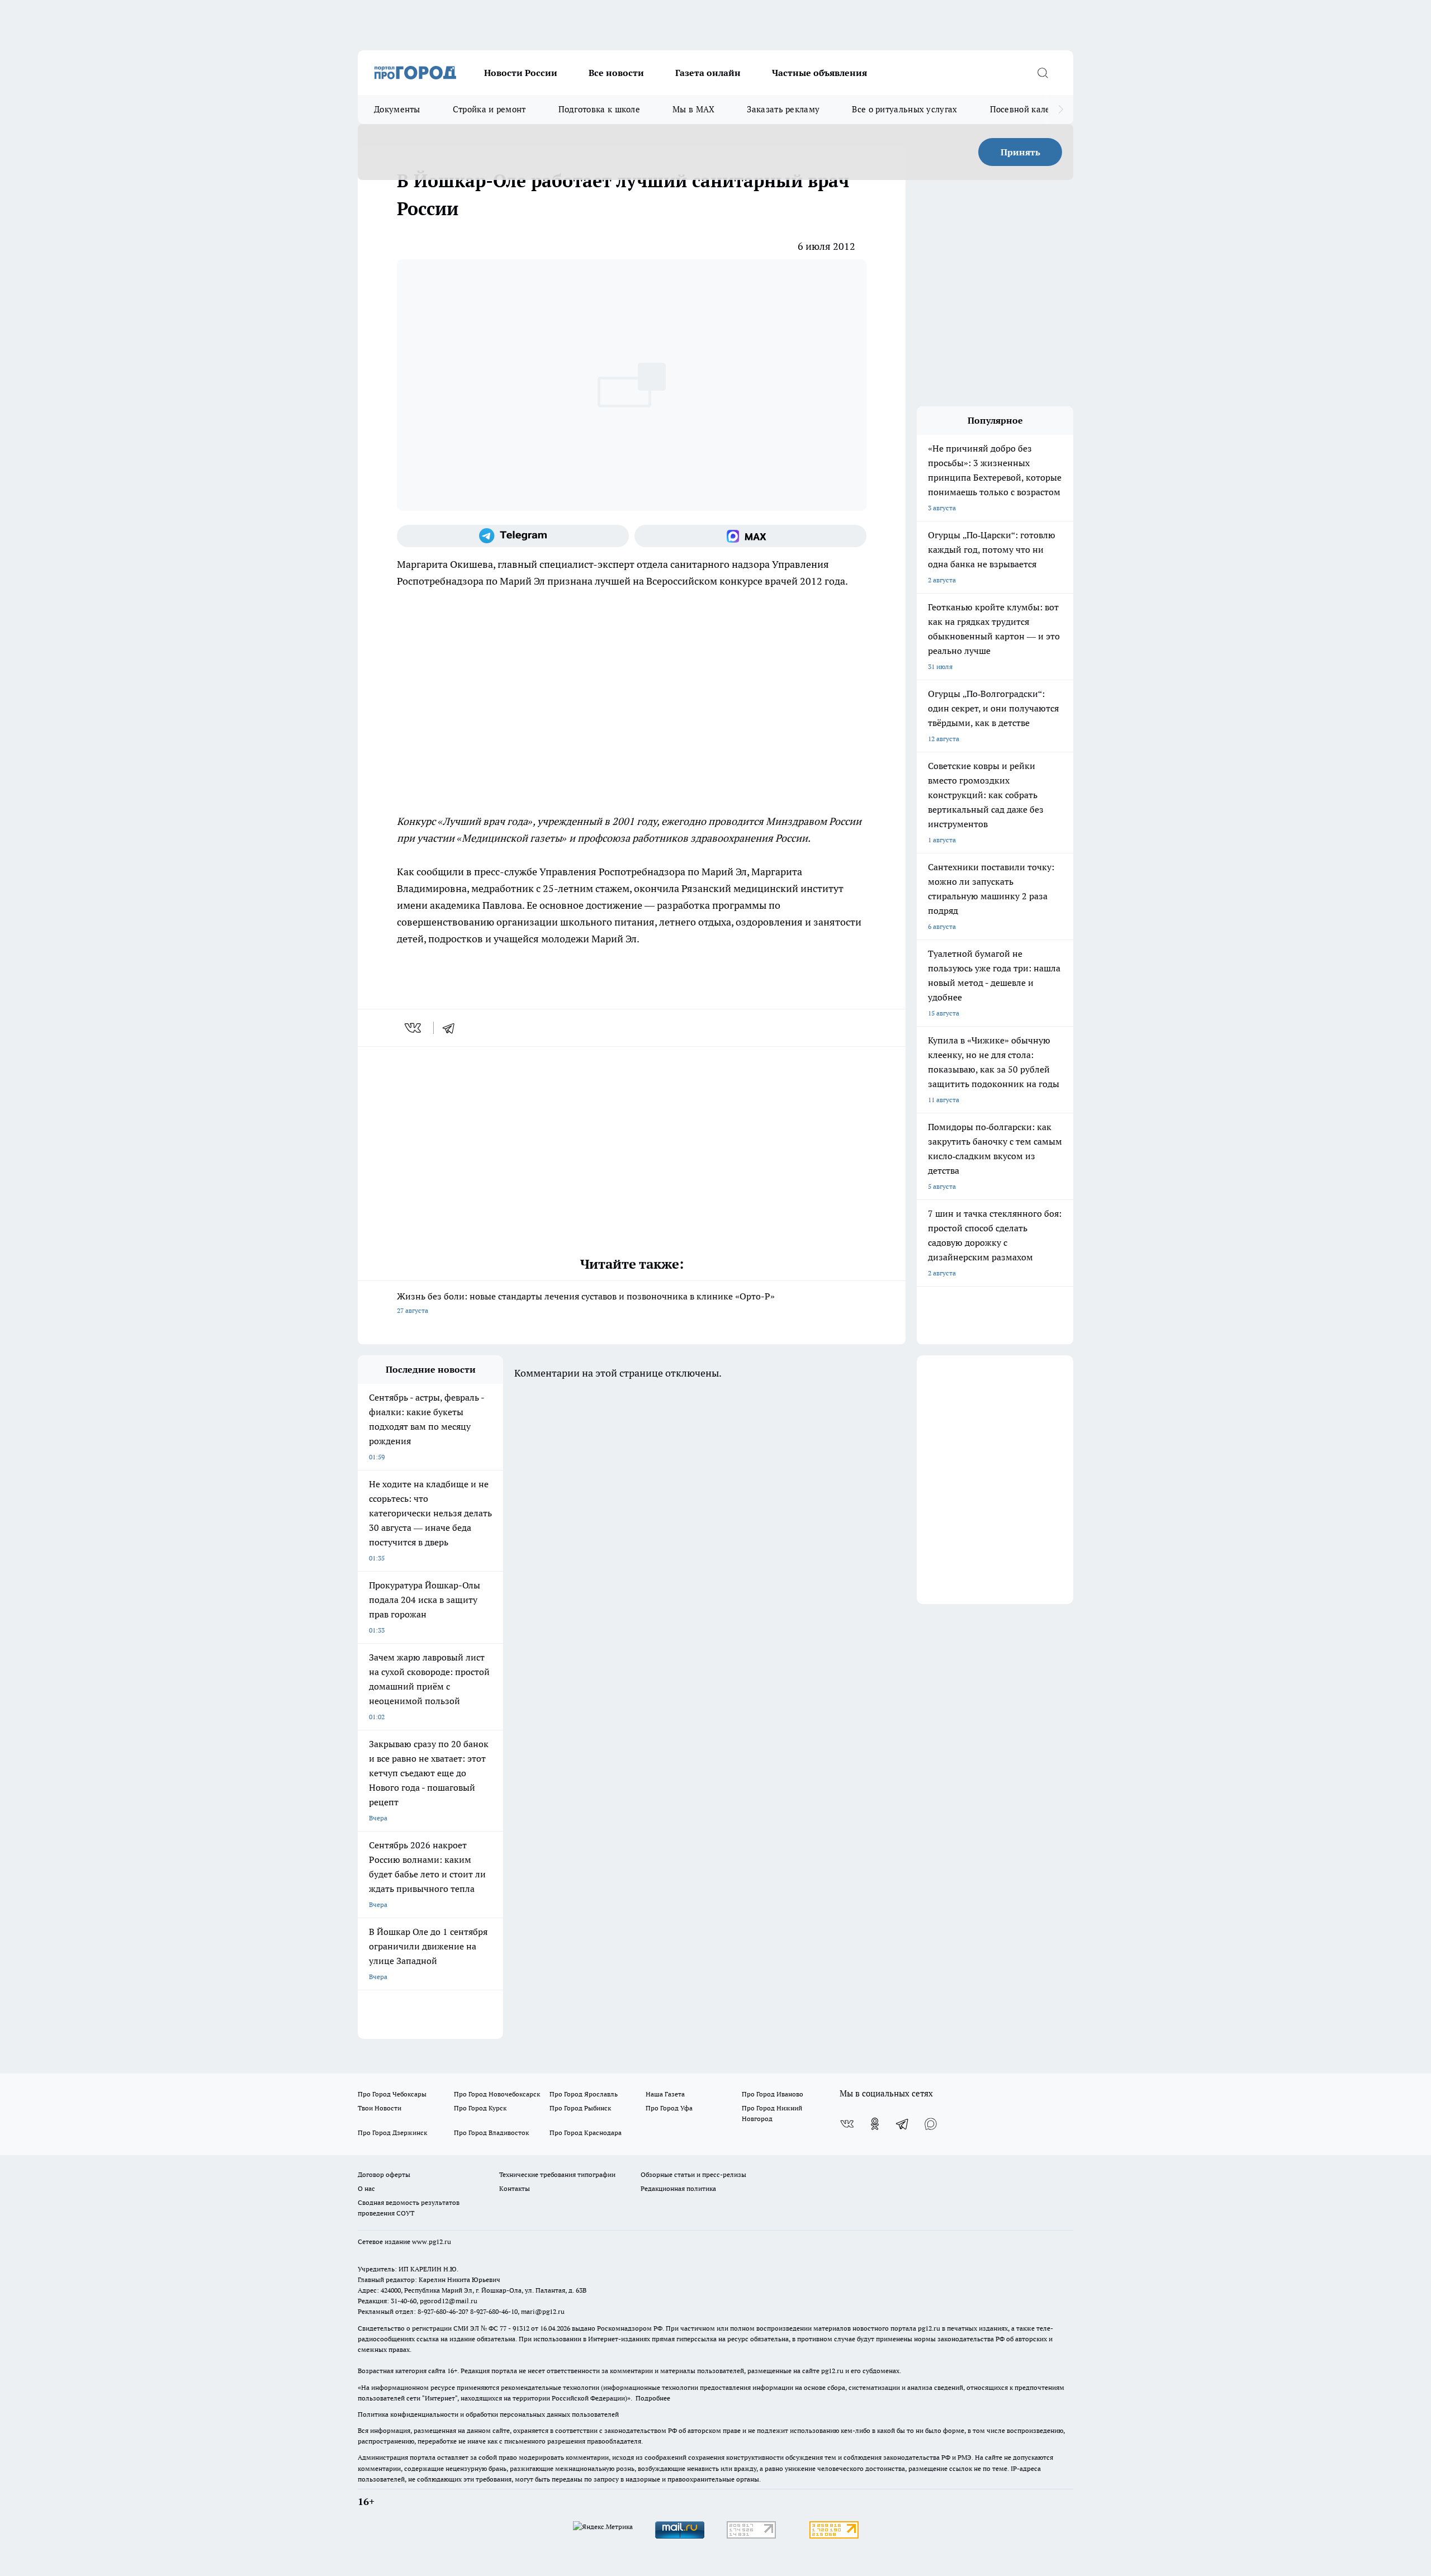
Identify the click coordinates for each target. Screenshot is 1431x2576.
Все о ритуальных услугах (904, 109)
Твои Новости (380, 2108)
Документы (397, 109)
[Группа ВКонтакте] (847, 2124)
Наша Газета (665, 2094)
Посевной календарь (1032, 109)
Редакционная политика (678, 2188)
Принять (1020, 152)
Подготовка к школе (599, 109)
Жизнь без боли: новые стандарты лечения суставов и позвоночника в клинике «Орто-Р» (586, 1303)
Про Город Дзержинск (392, 2133)
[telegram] (452, 1028)
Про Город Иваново (773, 2094)
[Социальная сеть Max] (750, 536)
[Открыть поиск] (1043, 73)
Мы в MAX (693, 109)
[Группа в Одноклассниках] (875, 2124)
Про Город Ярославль (584, 2094)
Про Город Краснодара (586, 2133)
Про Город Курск (480, 2108)
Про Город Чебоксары (392, 2094)
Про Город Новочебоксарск (497, 2094)
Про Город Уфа (669, 2108)
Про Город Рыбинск (580, 2108)
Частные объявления (819, 73)
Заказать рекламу (783, 109)
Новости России (521, 73)
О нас (366, 2188)
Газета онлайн (708, 73)
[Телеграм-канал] (513, 536)
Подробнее (653, 2398)
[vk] (414, 1028)
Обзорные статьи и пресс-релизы (693, 2174)
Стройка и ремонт (489, 109)
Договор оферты (384, 2174)
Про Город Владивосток (491, 2133)
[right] (1061, 110)
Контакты (515, 2188)
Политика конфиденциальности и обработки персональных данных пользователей (488, 2414)
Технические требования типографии (557, 2174)
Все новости (616, 73)
